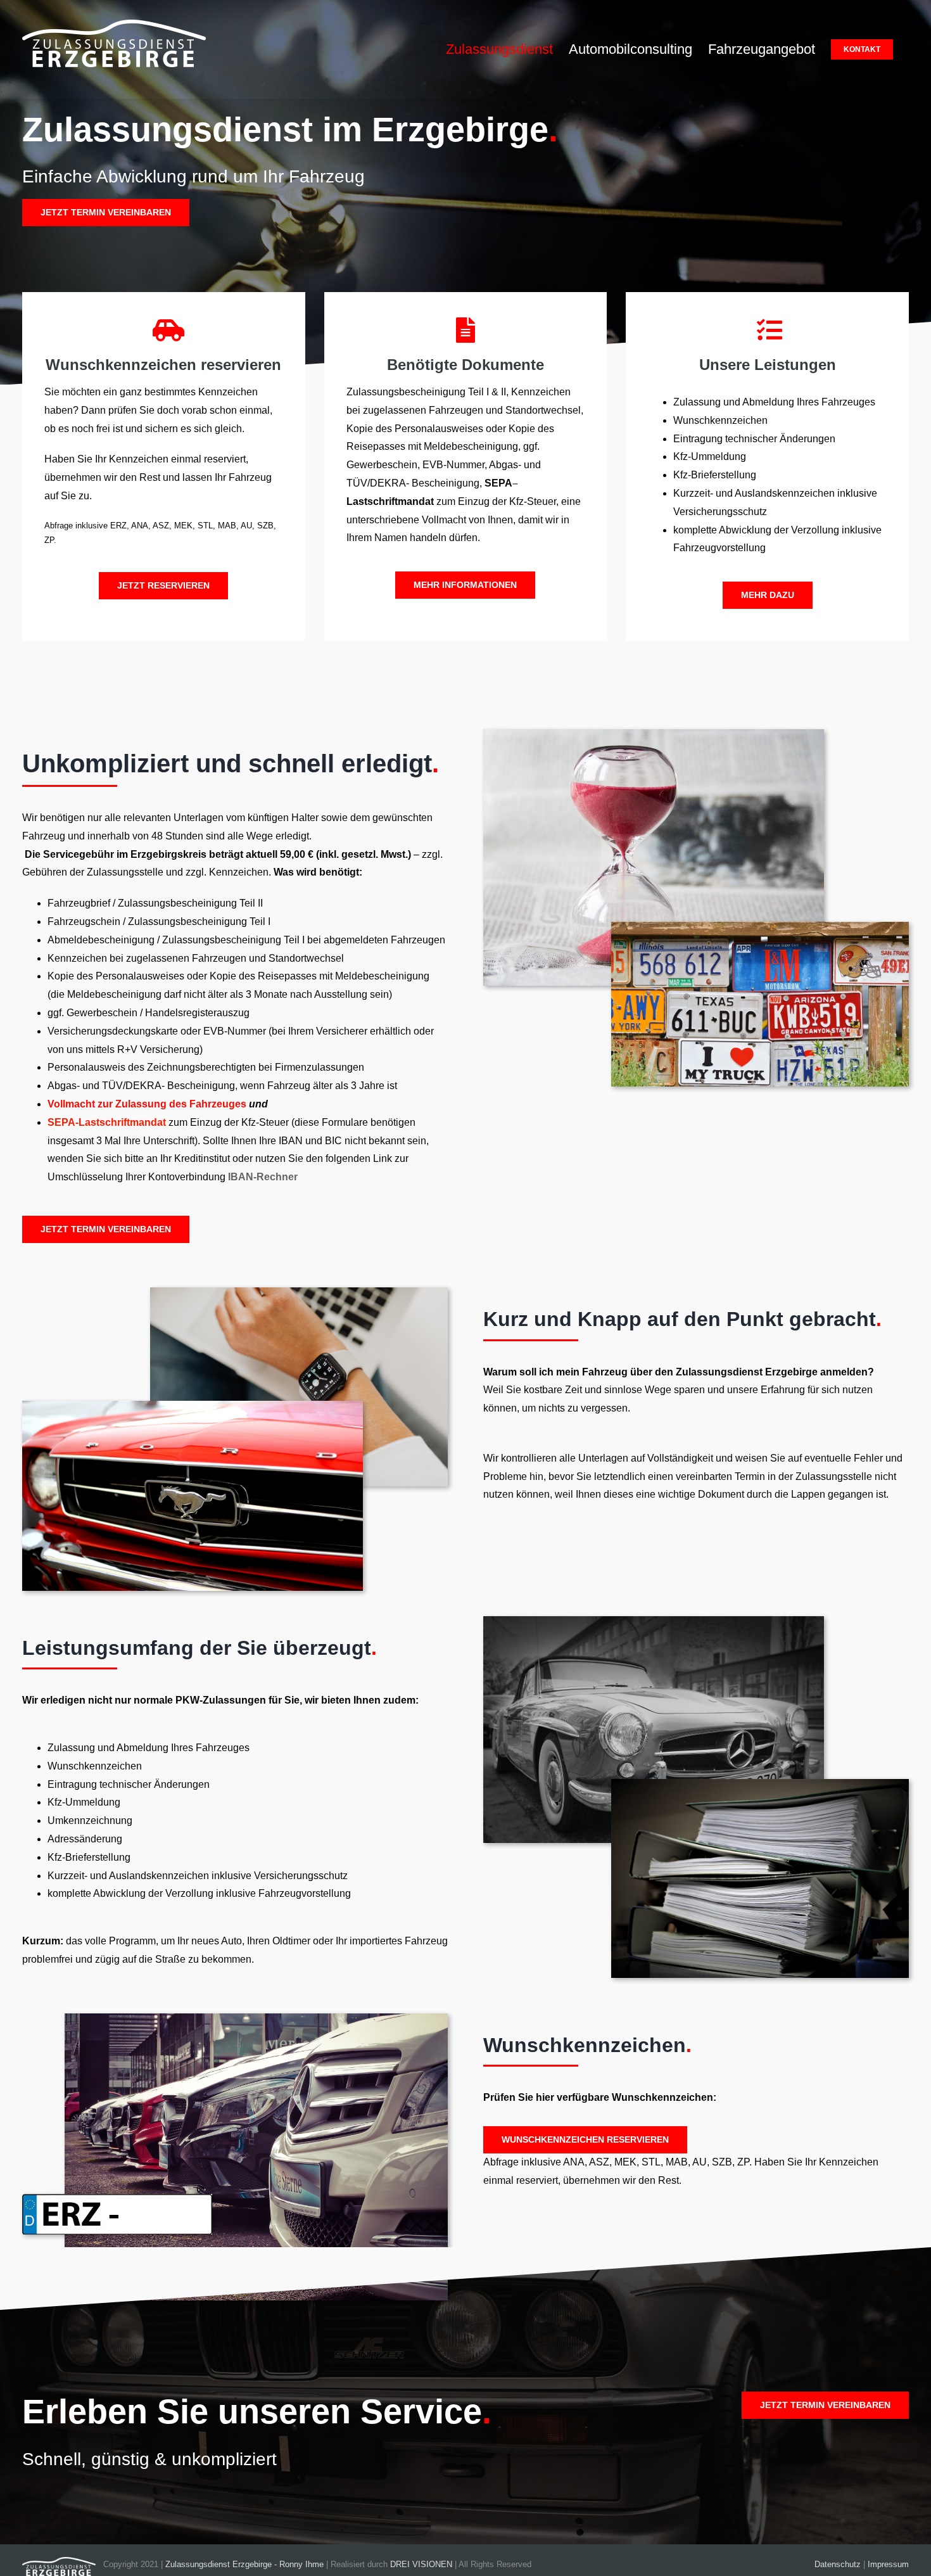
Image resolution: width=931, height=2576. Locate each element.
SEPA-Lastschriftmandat (107, 1122)
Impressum (888, 2564)
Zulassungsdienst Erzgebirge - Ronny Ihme (244, 2564)
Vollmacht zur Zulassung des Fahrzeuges (147, 1104)
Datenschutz (838, 2564)
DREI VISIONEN (421, 2564)
